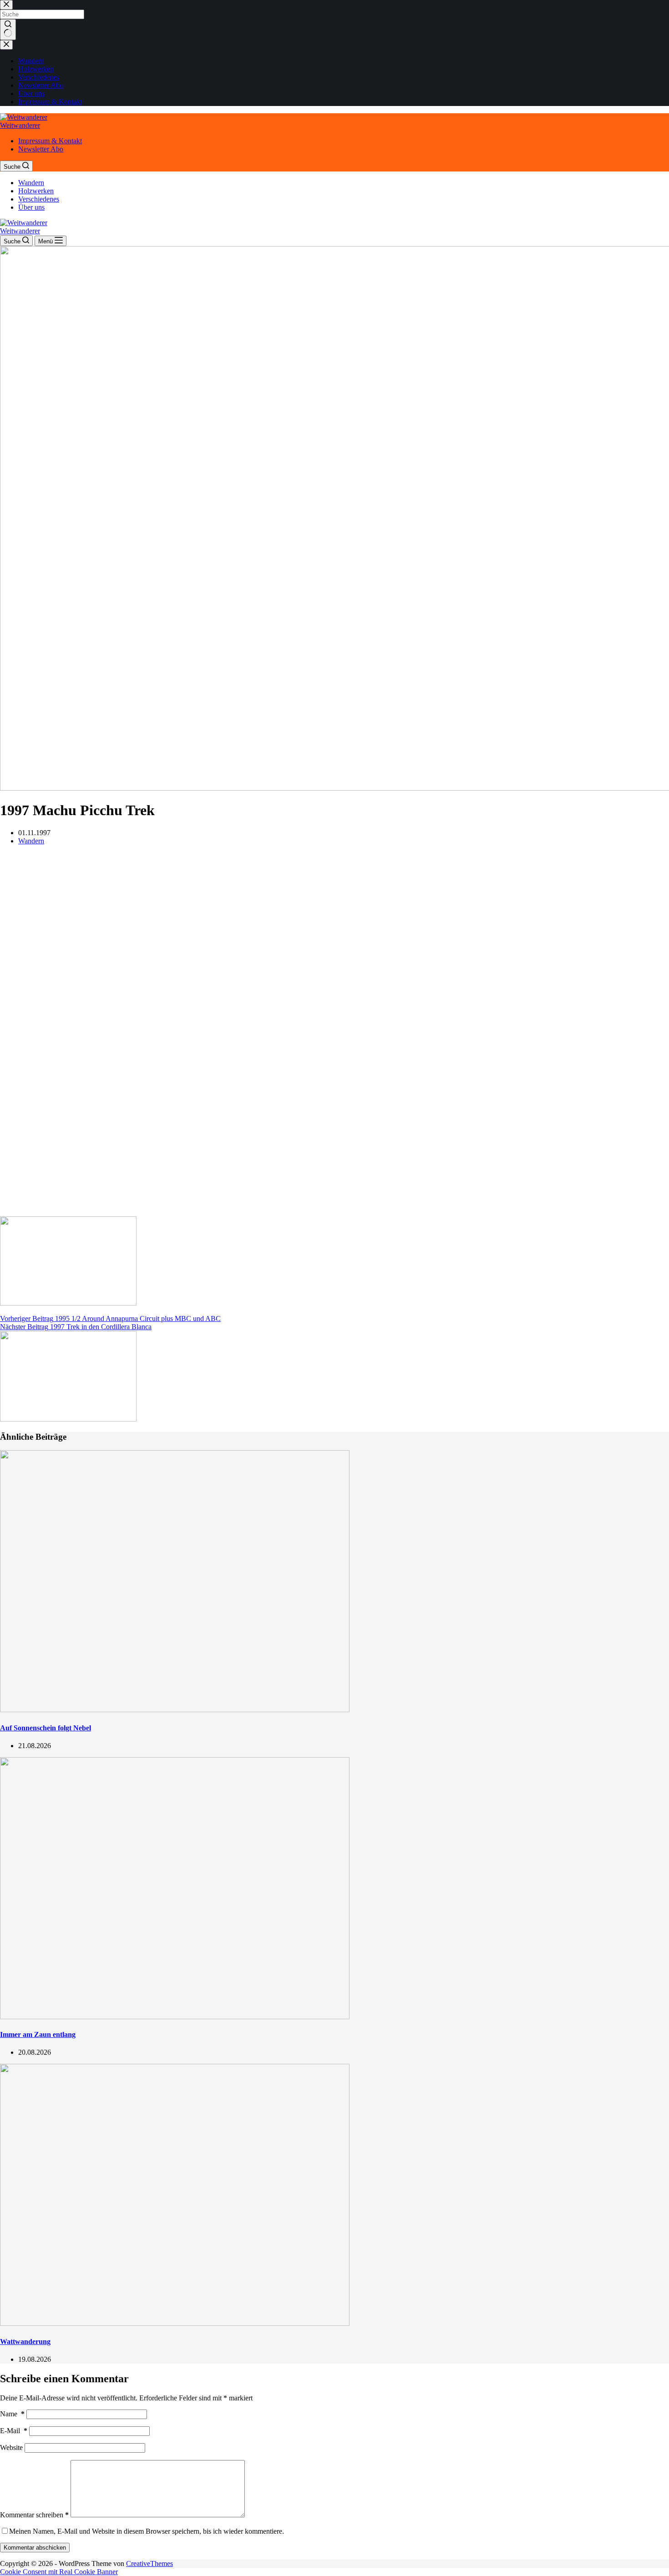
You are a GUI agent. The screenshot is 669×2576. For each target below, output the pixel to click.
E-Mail (14, 2431)
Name (12, 2414)
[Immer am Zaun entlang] (175, 2017)
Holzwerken (36, 191)
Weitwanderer (20, 125)
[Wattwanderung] (175, 2323)
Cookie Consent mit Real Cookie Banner (59, 2572)
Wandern (31, 183)
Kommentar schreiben (34, 2515)
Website (11, 2447)
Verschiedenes (39, 199)
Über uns (31, 207)
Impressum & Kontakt (50, 141)
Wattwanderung (25, 2342)
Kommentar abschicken (35, 2548)
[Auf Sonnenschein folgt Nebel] (175, 1710)
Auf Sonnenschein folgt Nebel (46, 1728)
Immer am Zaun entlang (38, 2034)
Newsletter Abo (41, 149)
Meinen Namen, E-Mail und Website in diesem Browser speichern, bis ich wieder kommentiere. (147, 2531)
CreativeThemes (150, 2563)
